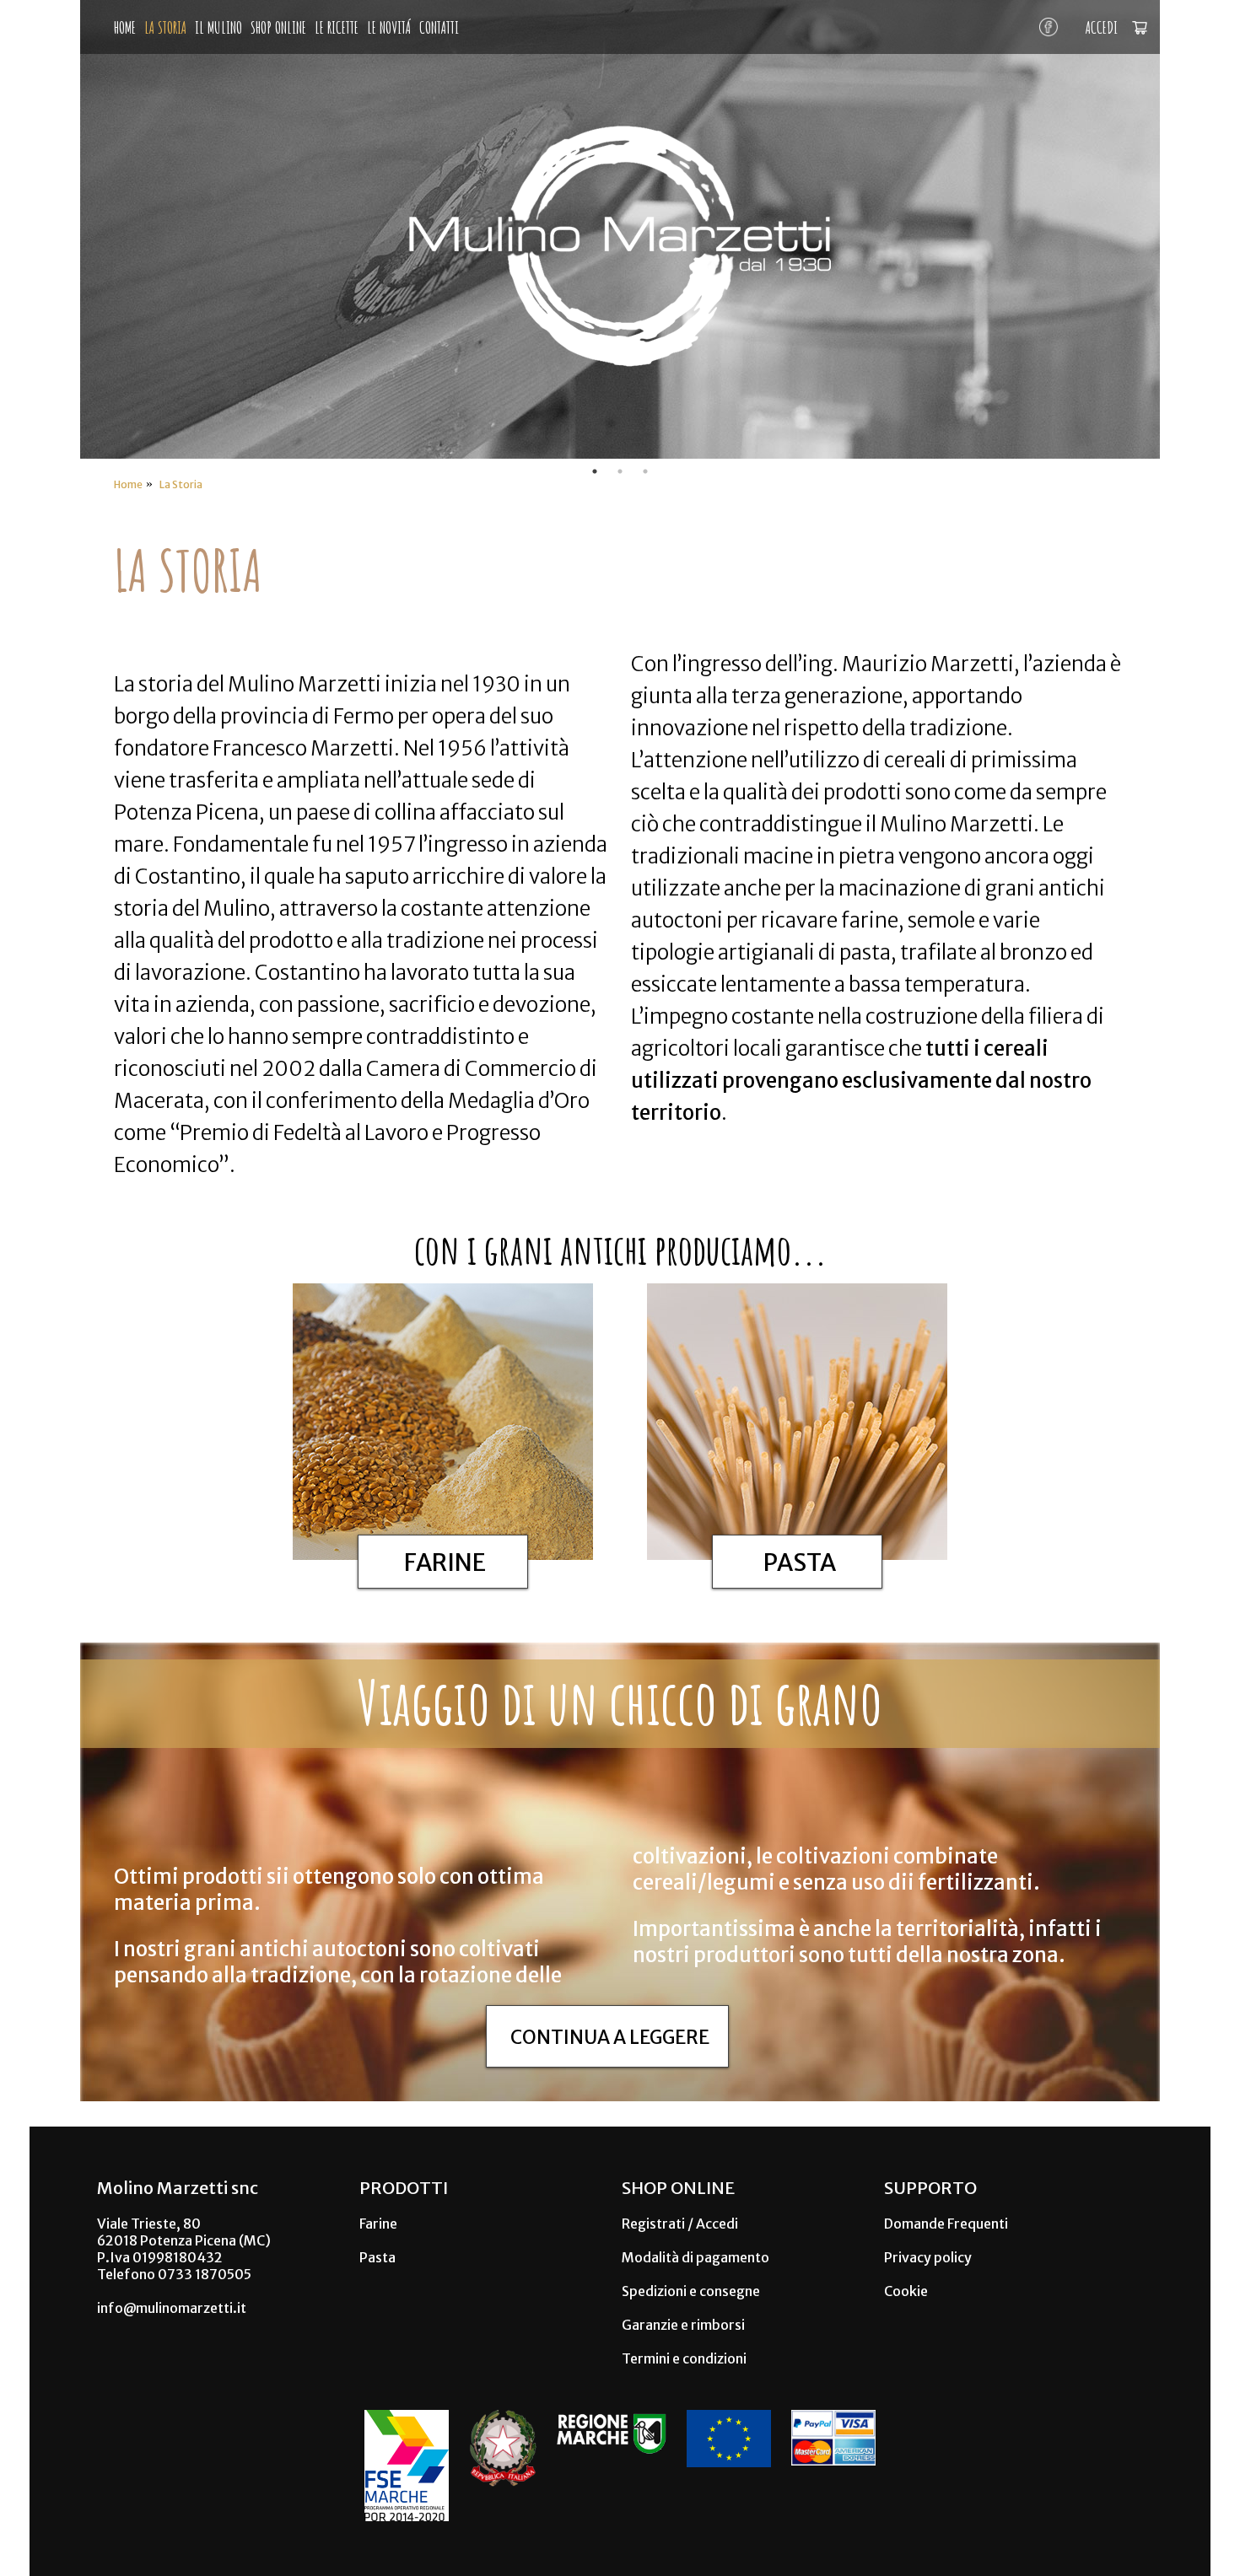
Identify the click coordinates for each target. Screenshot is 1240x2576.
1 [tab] (595, 471)
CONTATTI (439, 27)
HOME (125, 27)
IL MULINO (218, 27)
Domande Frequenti (946, 2224)
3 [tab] (645, 471)
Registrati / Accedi (680, 2224)
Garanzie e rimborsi (683, 2325)
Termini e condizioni (684, 2358)
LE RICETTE (337, 27)
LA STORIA (165, 27)
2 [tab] (620, 471)
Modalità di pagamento (695, 2257)
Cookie (906, 2291)
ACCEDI (1102, 27)
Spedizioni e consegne (691, 2291)
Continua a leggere (610, 2037)
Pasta (377, 2257)
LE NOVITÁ (389, 27)
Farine (378, 2224)
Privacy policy (928, 2257)
